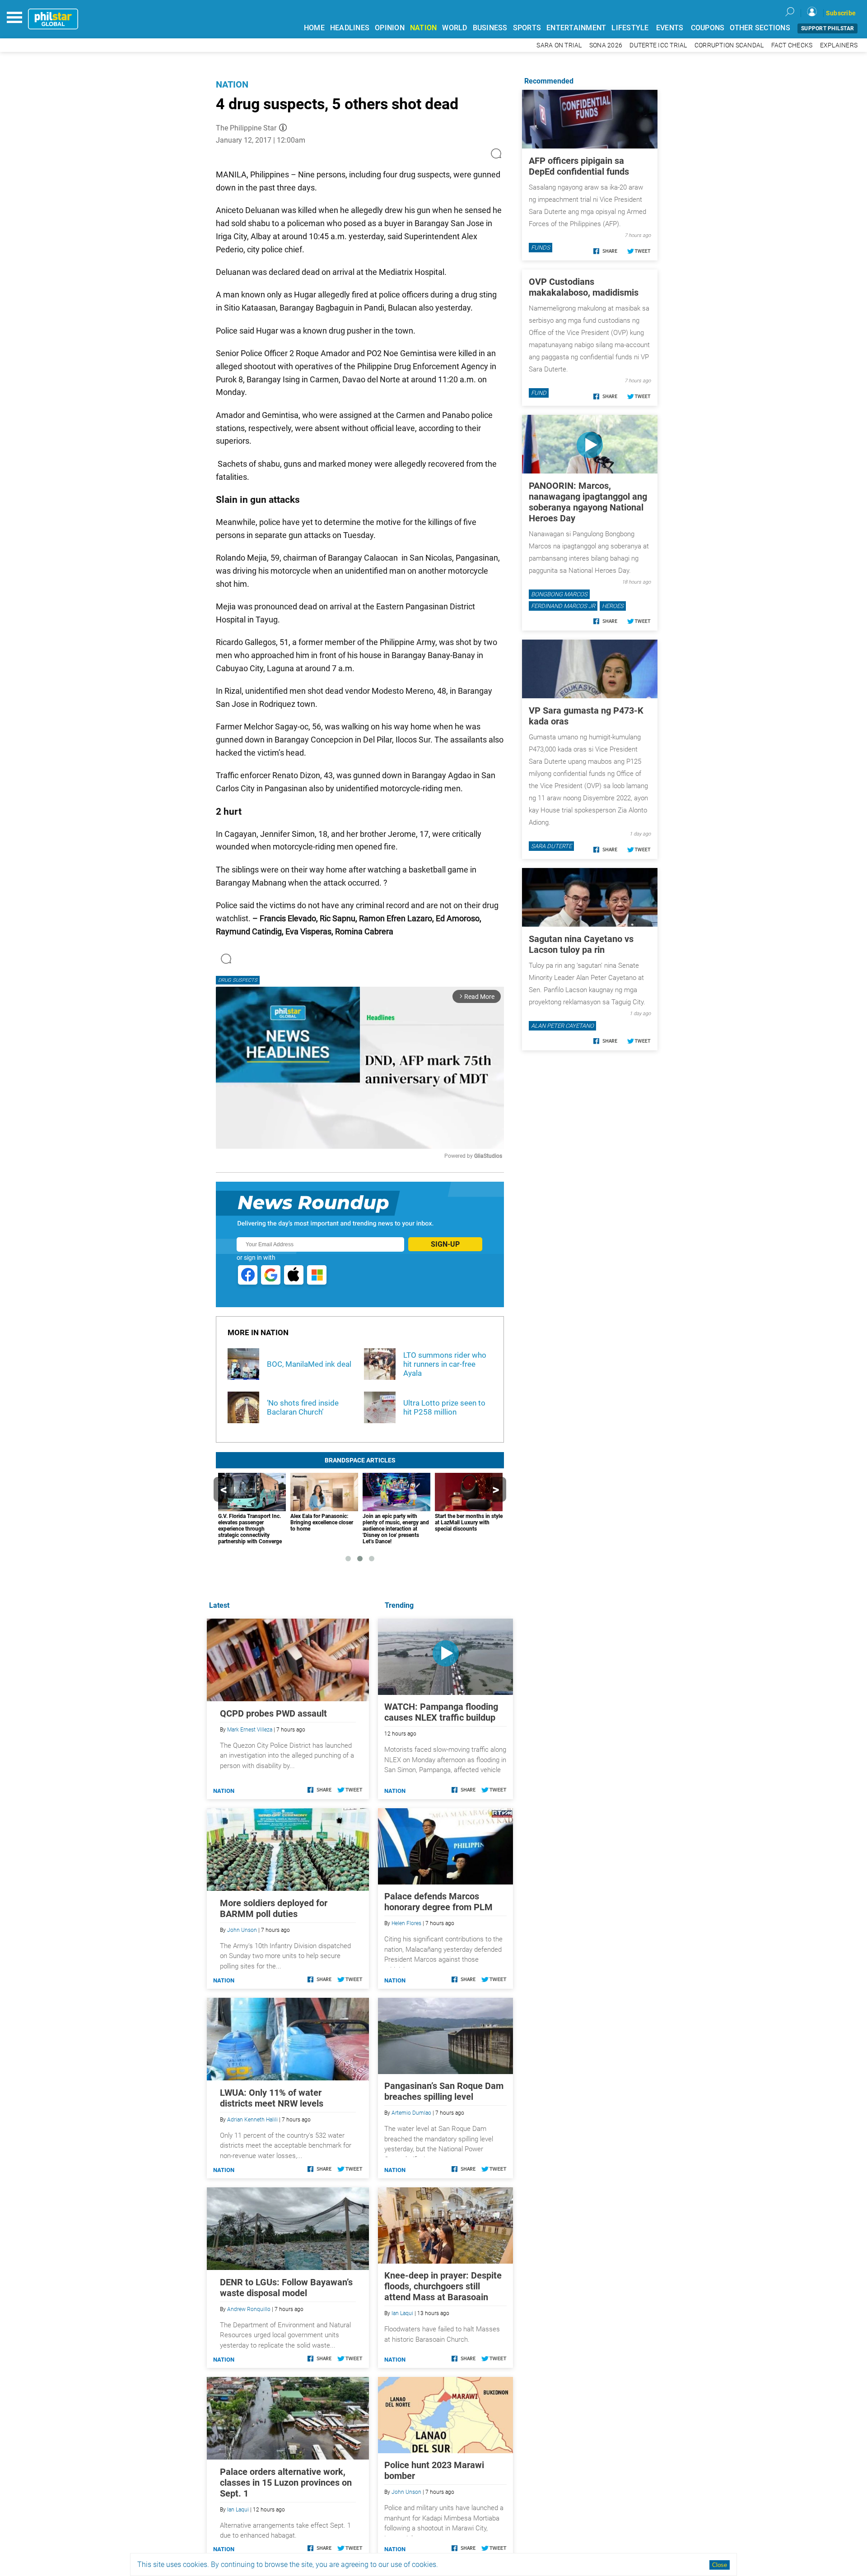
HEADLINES (350, 28)
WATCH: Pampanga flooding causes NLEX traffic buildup (441, 1712)
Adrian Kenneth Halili (252, 2120)
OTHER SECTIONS (760, 28)
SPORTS (527, 28)
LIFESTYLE (630, 28)
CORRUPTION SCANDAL (729, 45)
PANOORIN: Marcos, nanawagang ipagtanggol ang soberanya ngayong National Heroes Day (588, 502)
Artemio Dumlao (411, 2113)
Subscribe (841, 13)
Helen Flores (406, 1923)
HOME (314, 28)
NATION (424, 28)
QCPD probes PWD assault (273, 1713)
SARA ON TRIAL (559, 45)
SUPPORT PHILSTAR (827, 28)
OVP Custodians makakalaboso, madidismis (584, 287)
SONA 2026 (606, 45)
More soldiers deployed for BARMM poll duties (274, 1908)
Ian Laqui (402, 2313)
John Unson (406, 2492)
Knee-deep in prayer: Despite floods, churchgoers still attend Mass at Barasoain (443, 2286)
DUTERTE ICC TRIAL (658, 45)
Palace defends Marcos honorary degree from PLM (438, 1902)
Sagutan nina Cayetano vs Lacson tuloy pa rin (581, 944)
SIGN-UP (445, 1244)
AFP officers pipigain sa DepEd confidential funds (579, 166)
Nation (232, 84)
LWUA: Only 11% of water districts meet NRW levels (272, 2098)
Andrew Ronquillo (249, 2309)
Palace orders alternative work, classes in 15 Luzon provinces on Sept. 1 (286, 2483)
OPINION (390, 28)
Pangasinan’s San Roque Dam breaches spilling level (444, 2091)
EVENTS (670, 28)
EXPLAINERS (839, 45)
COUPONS (708, 28)
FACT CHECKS (792, 45)
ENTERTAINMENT (576, 28)
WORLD (454, 28)
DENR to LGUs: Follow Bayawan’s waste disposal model (286, 2288)
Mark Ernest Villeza (250, 1730)
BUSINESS (490, 28)
